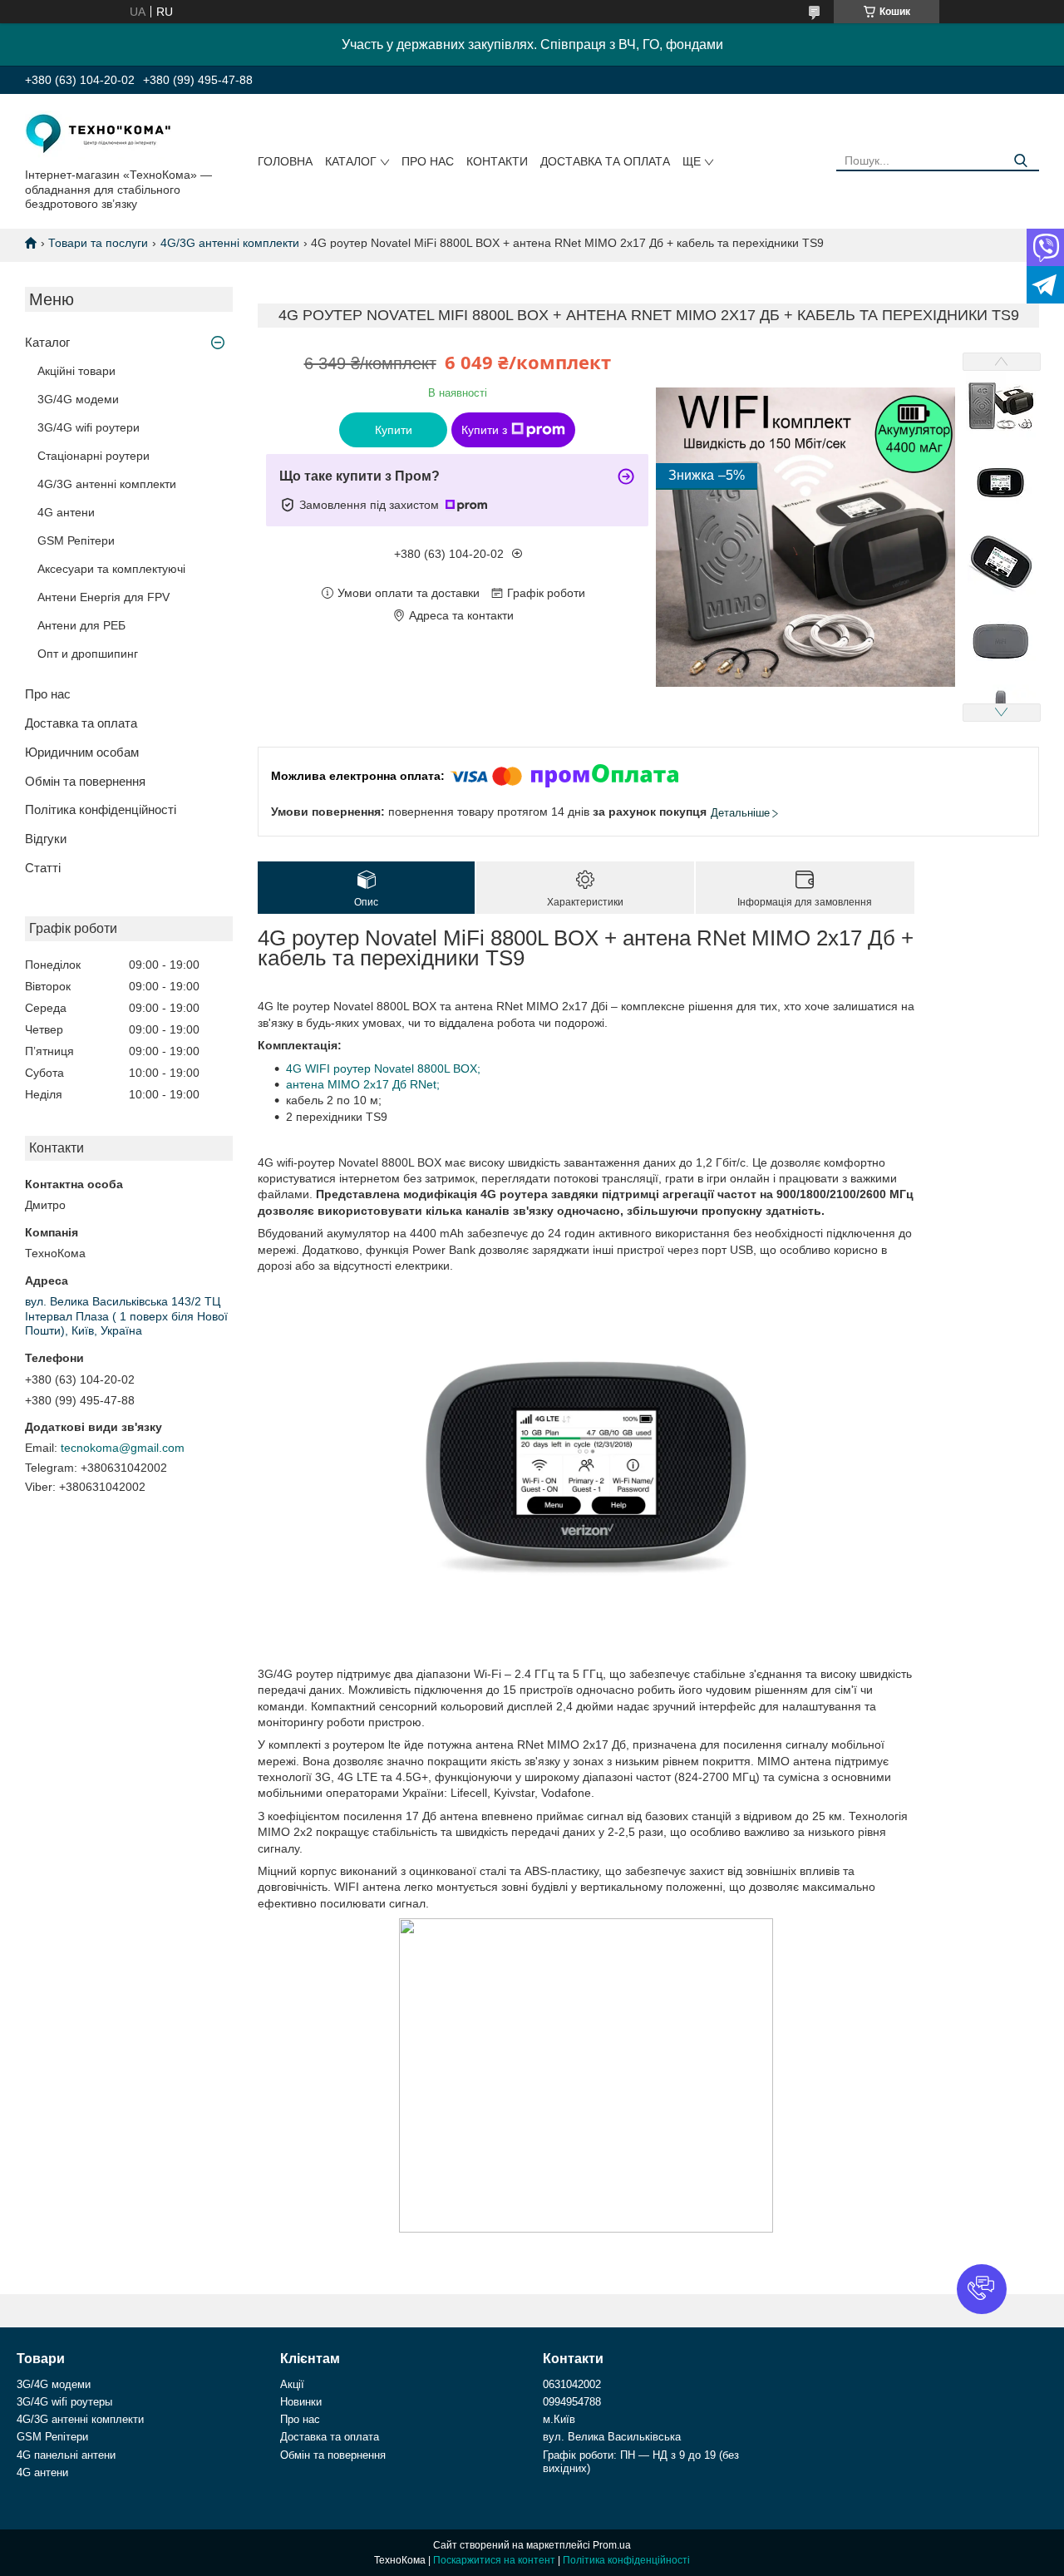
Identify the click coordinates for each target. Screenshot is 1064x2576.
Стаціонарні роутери (94, 456)
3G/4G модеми (78, 399)
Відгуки (46, 839)
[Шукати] (1020, 161)
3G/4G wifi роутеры (64, 2402)
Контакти (497, 161)
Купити (394, 430)
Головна (285, 161)
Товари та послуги (98, 243)
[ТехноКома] (100, 134)
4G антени (66, 512)
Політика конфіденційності (101, 809)
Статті (43, 868)
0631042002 (572, 2384)
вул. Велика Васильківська (612, 2437)
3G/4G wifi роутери (89, 427)
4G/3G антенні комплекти (230, 243)
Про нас (428, 161)
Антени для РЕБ (81, 625)
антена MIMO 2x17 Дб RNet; (363, 1084)
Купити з (484, 430)
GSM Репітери (76, 540)
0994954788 (572, 2402)
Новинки (301, 2402)
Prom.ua (612, 2545)
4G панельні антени (66, 2455)
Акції (292, 2384)
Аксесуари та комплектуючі (111, 569)
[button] (982, 2289)
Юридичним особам (82, 752)
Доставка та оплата (605, 161)
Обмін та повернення (85, 781)
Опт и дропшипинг (88, 654)
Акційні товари (76, 371)
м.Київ (559, 2419)
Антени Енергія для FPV (103, 597)
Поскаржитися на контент (494, 2560)
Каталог (351, 161)
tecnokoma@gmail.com (123, 1448)
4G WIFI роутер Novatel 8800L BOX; (383, 1068)
